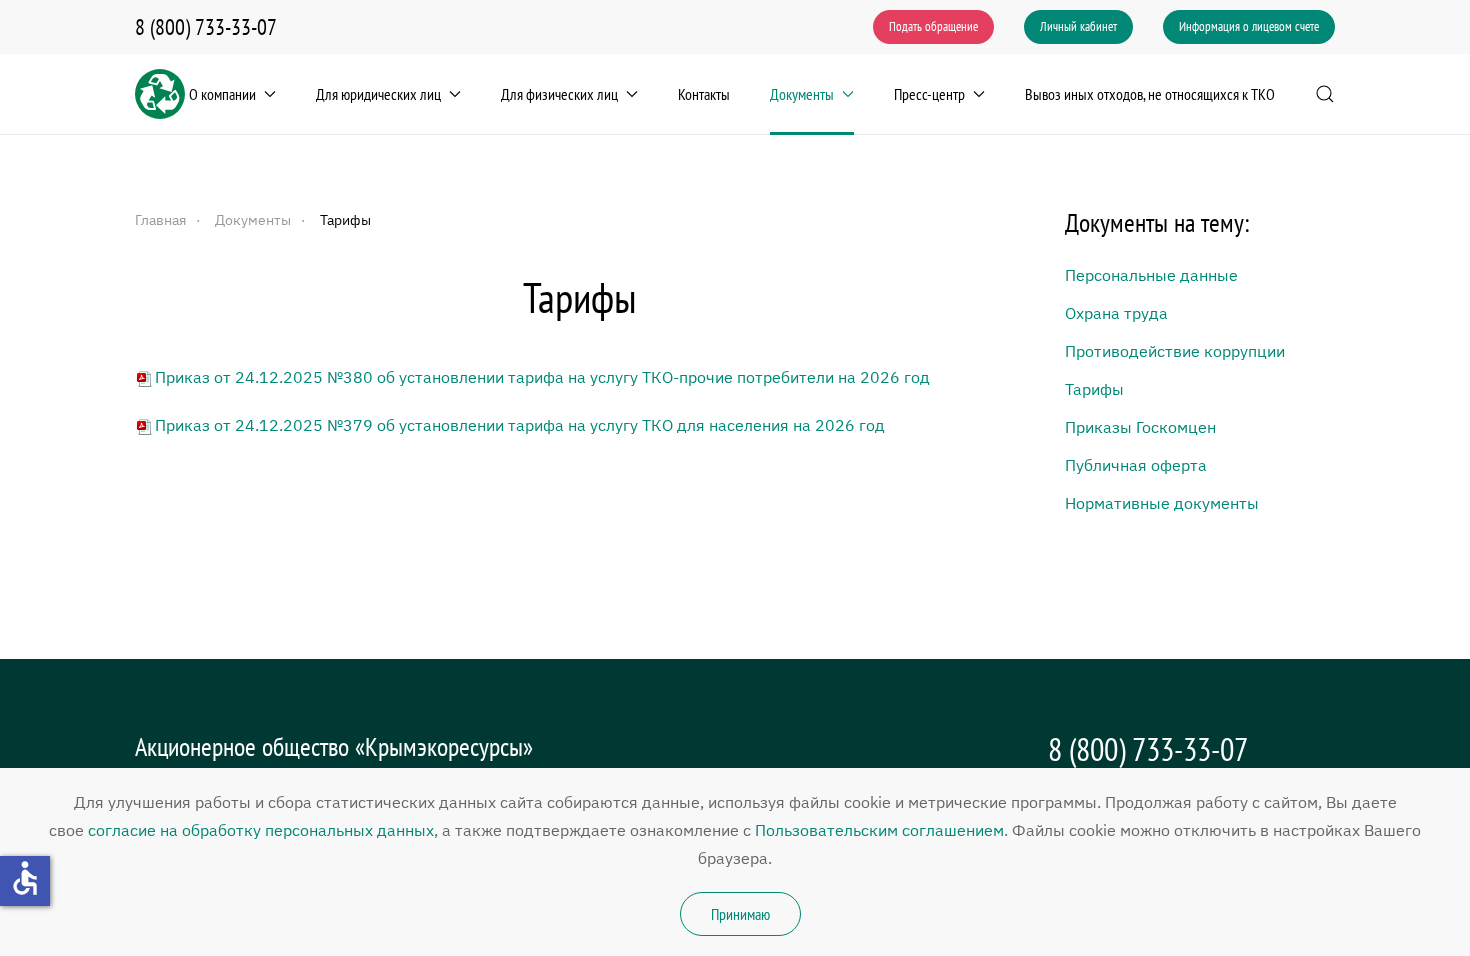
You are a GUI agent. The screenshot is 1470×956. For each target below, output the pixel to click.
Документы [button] (802, 94)
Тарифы (1094, 389)
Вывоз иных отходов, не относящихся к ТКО (1150, 94)
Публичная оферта (1136, 465)
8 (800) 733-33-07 (206, 27)
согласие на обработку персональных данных (261, 830)
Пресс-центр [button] (929, 94)
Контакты (704, 94)
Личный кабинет (1078, 26)
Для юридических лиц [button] (378, 94)
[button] (1325, 94)
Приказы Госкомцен (1140, 427)
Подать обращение (933, 26)
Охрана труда (1116, 313)
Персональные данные (1151, 275)
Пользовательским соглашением (879, 830)
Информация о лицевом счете (1249, 26)
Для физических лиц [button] (559, 94)
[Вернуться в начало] (160, 94)
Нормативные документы (1162, 503)
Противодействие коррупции (1175, 351)
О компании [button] (222, 94)
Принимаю (740, 914)
